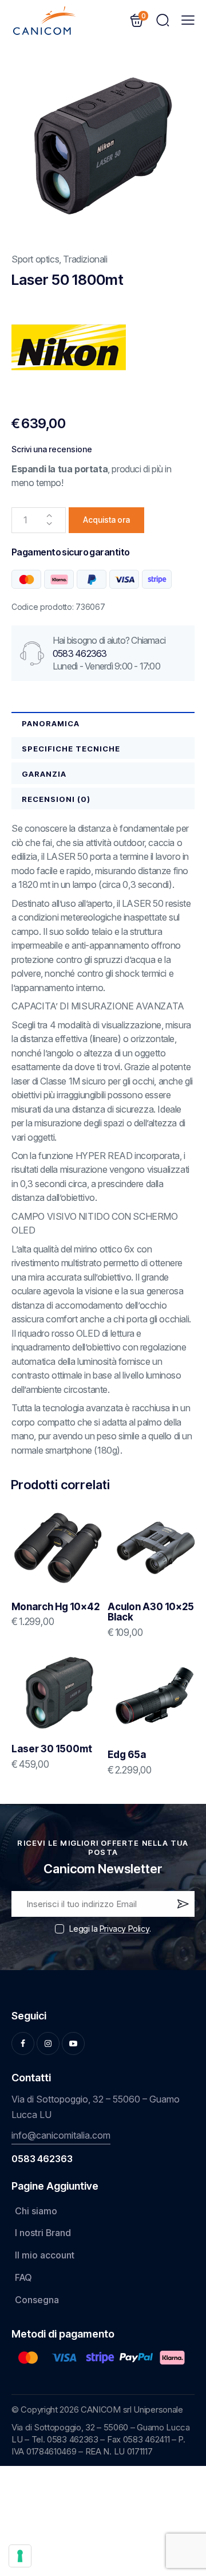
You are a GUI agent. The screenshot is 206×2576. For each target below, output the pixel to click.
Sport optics (35, 259)
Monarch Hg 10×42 (56, 1607)
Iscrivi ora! (182, 1906)
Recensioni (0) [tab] (56, 799)
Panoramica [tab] (51, 723)
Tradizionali (85, 259)
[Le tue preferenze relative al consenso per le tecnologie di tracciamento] (20, 2556)
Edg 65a (127, 1755)
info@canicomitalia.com (61, 2135)
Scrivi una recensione (52, 449)
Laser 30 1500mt (52, 1749)
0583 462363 (80, 653)
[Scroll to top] (181, 2482)
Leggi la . (110, 1929)
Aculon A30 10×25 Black (151, 1612)
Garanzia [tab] (44, 774)
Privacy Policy (124, 1929)
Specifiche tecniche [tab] (71, 749)
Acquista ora (106, 520)
